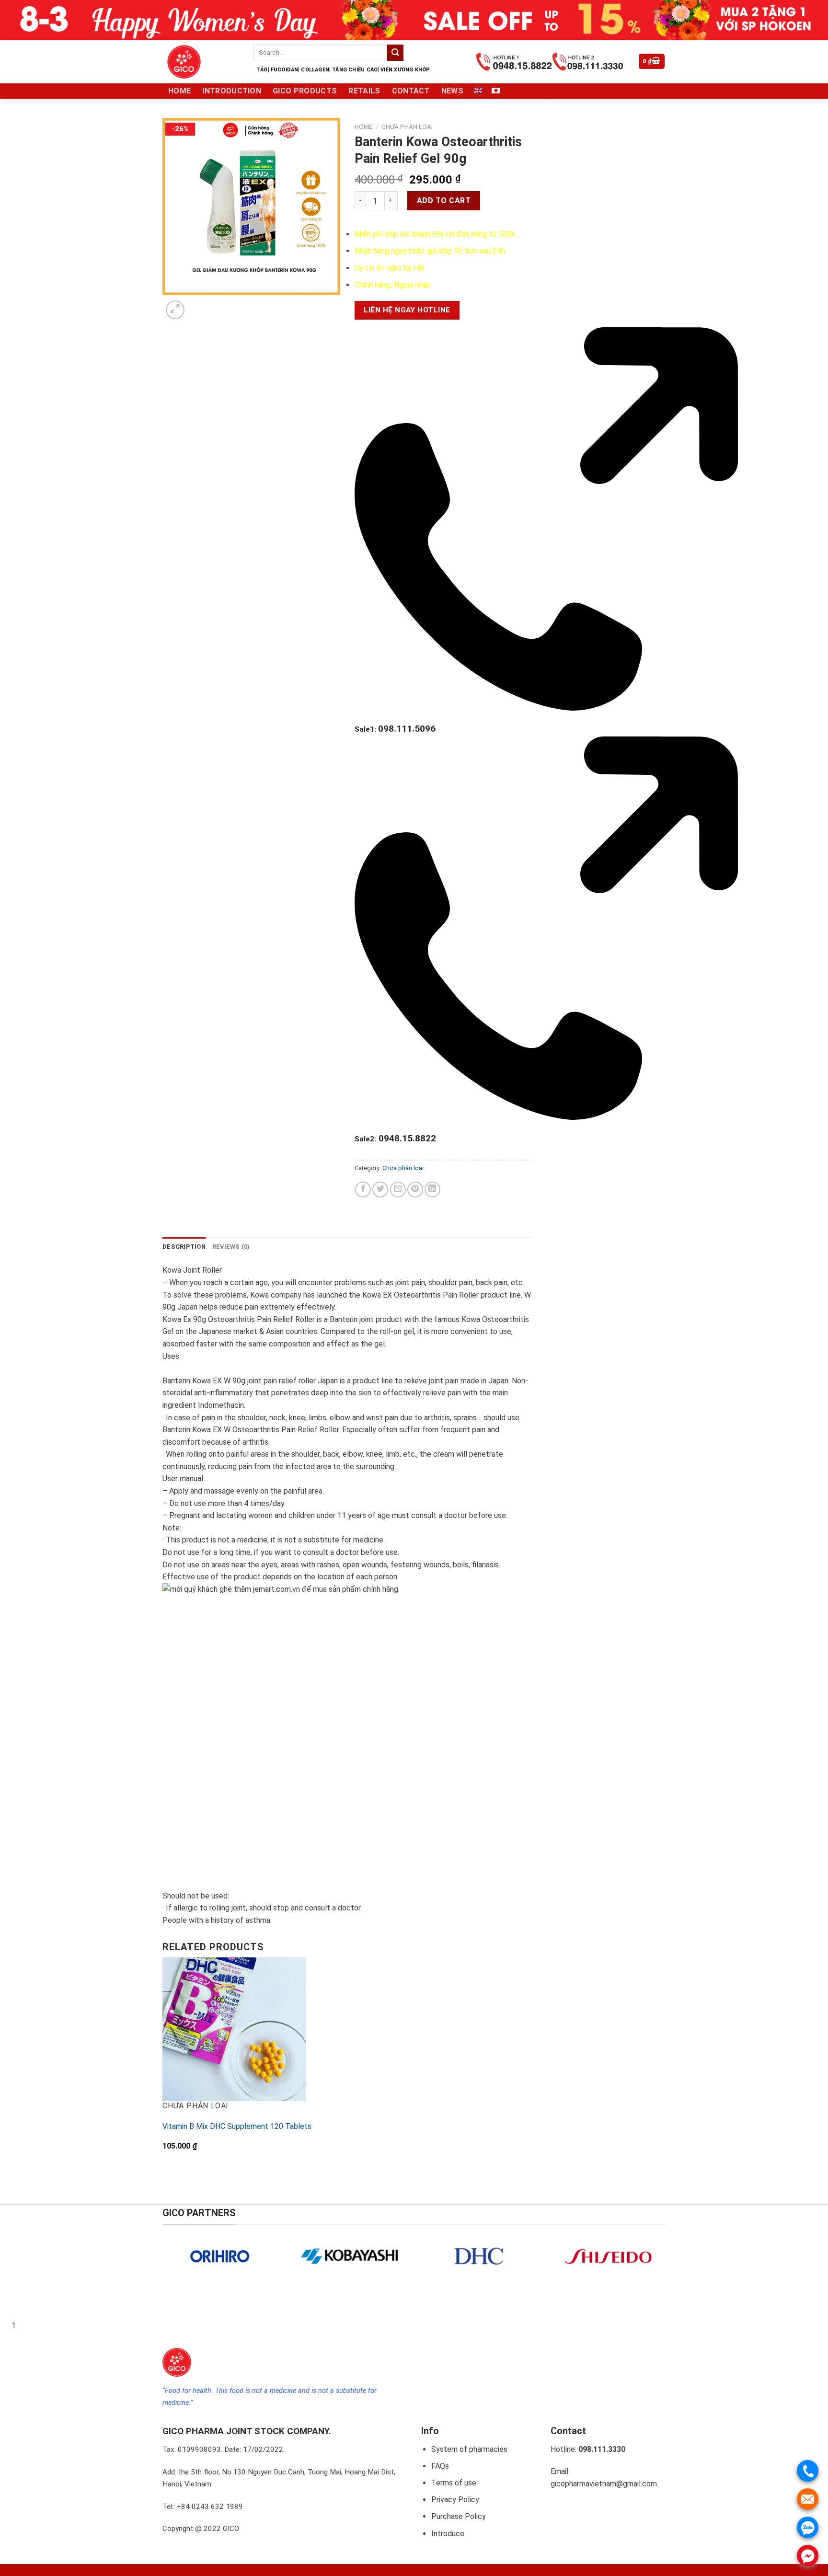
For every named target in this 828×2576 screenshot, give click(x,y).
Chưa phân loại (407, 126)
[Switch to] (478, 91)
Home (179, 91)
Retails (364, 91)
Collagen (315, 70)
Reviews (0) (231, 1247)
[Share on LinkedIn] (432, 1190)
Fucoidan (285, 70)
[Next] (198, 305)
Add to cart (444, 201)
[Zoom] (175, 310)
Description (184, 1247)
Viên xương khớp (405, 70)
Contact (411, 91)
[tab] (184, 1247)
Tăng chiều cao (355, 70)
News (452, 91)
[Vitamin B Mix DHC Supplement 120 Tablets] (234, 2029)
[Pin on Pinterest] (415, 1190)
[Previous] (165, 2174)
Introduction (232, 91)
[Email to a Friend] (398, 1190)
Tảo (262, 70)
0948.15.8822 (395, 1138)
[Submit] (395, 53)
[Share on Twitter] (380, 1190)
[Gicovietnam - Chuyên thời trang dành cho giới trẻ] (201, 62)
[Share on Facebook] (363, 1190)
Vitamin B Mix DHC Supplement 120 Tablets (237, 2126)
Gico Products (305, 91)
